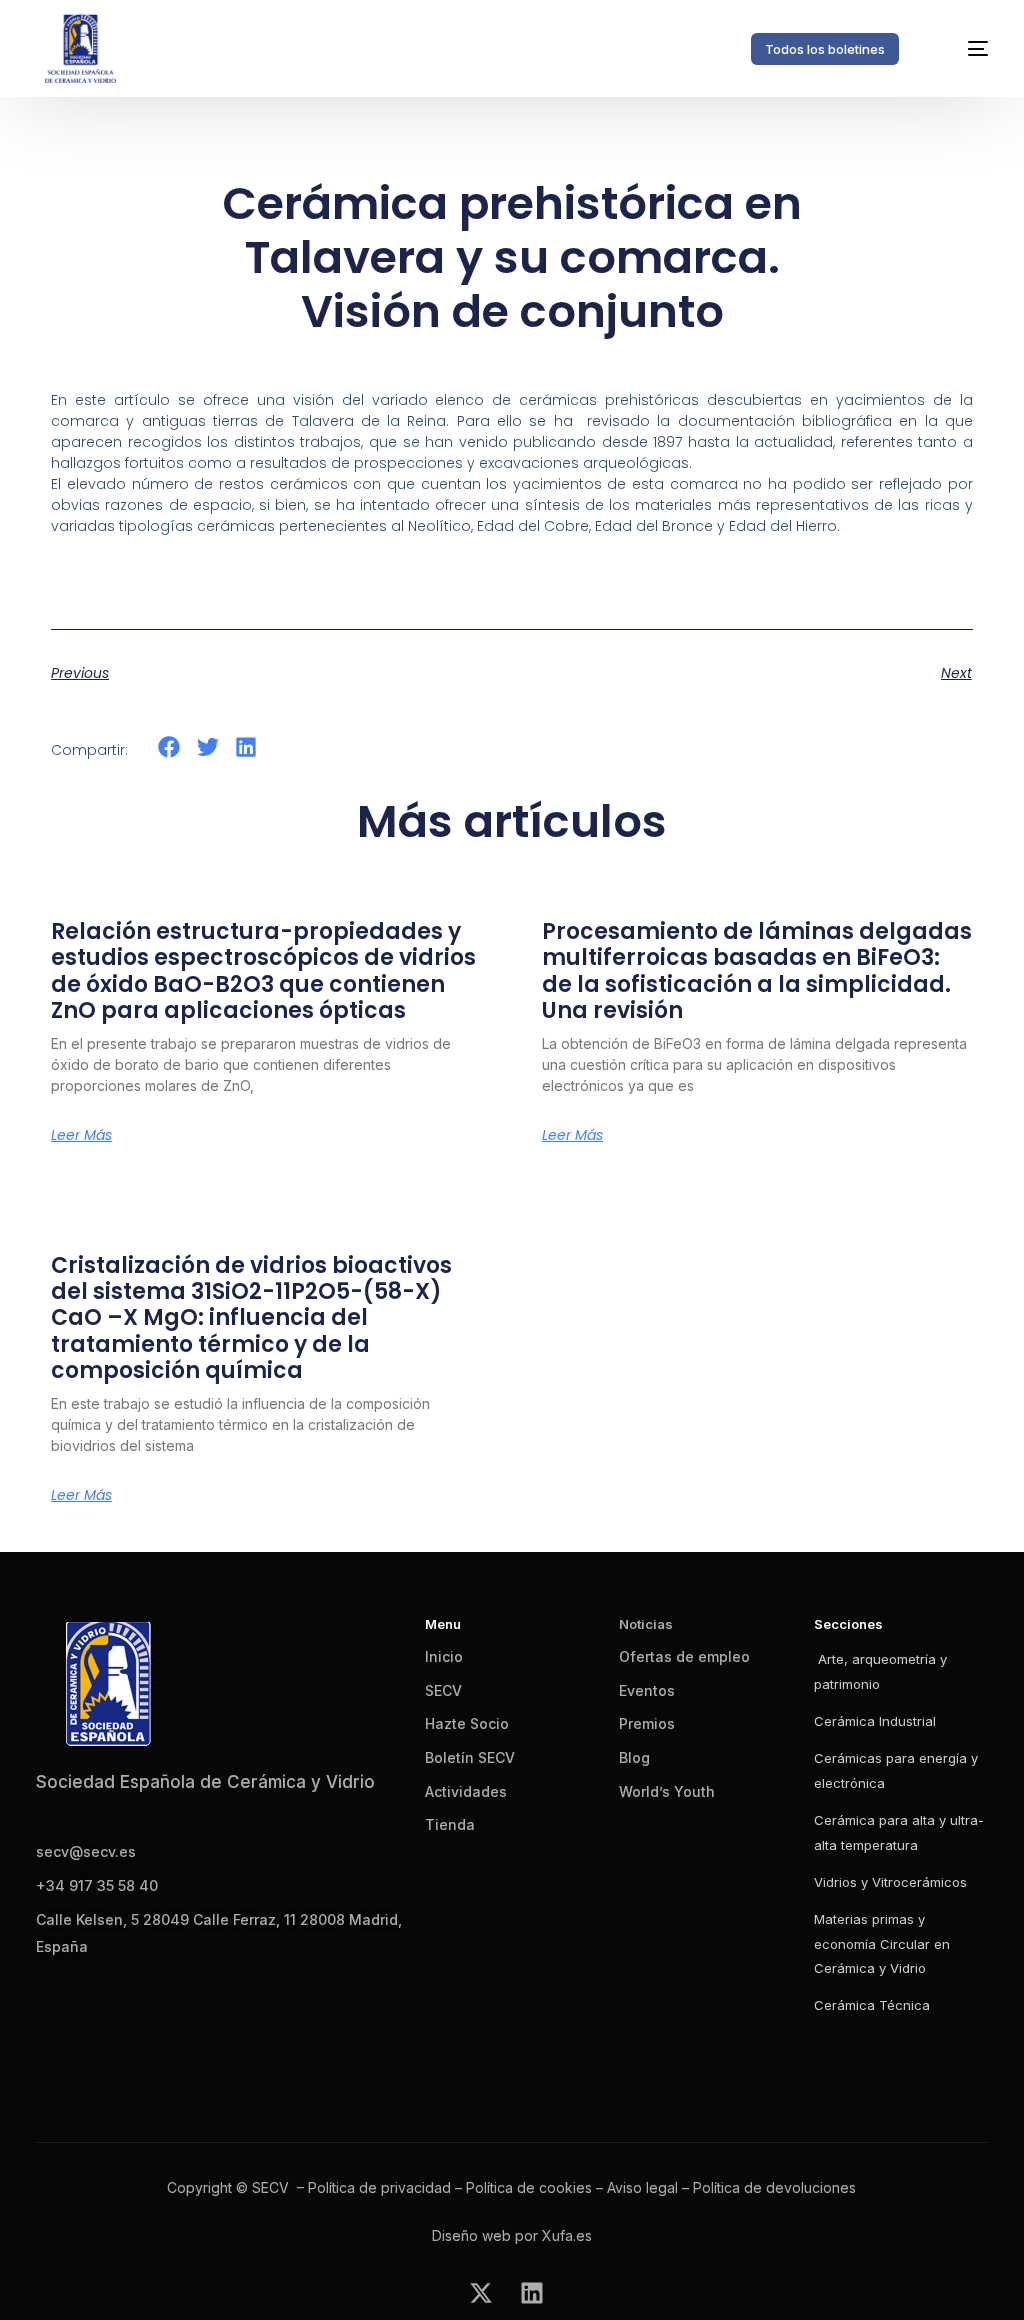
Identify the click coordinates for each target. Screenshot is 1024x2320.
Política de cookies (529, 2187)
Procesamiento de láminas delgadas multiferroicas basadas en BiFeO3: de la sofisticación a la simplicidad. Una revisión (757, 971)
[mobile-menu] (962, 48)
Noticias (646, 1624)
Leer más (81, 1135)
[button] (169, 747)
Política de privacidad (379, 2187)
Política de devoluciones (774, 2187)
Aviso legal (642, 2187)
